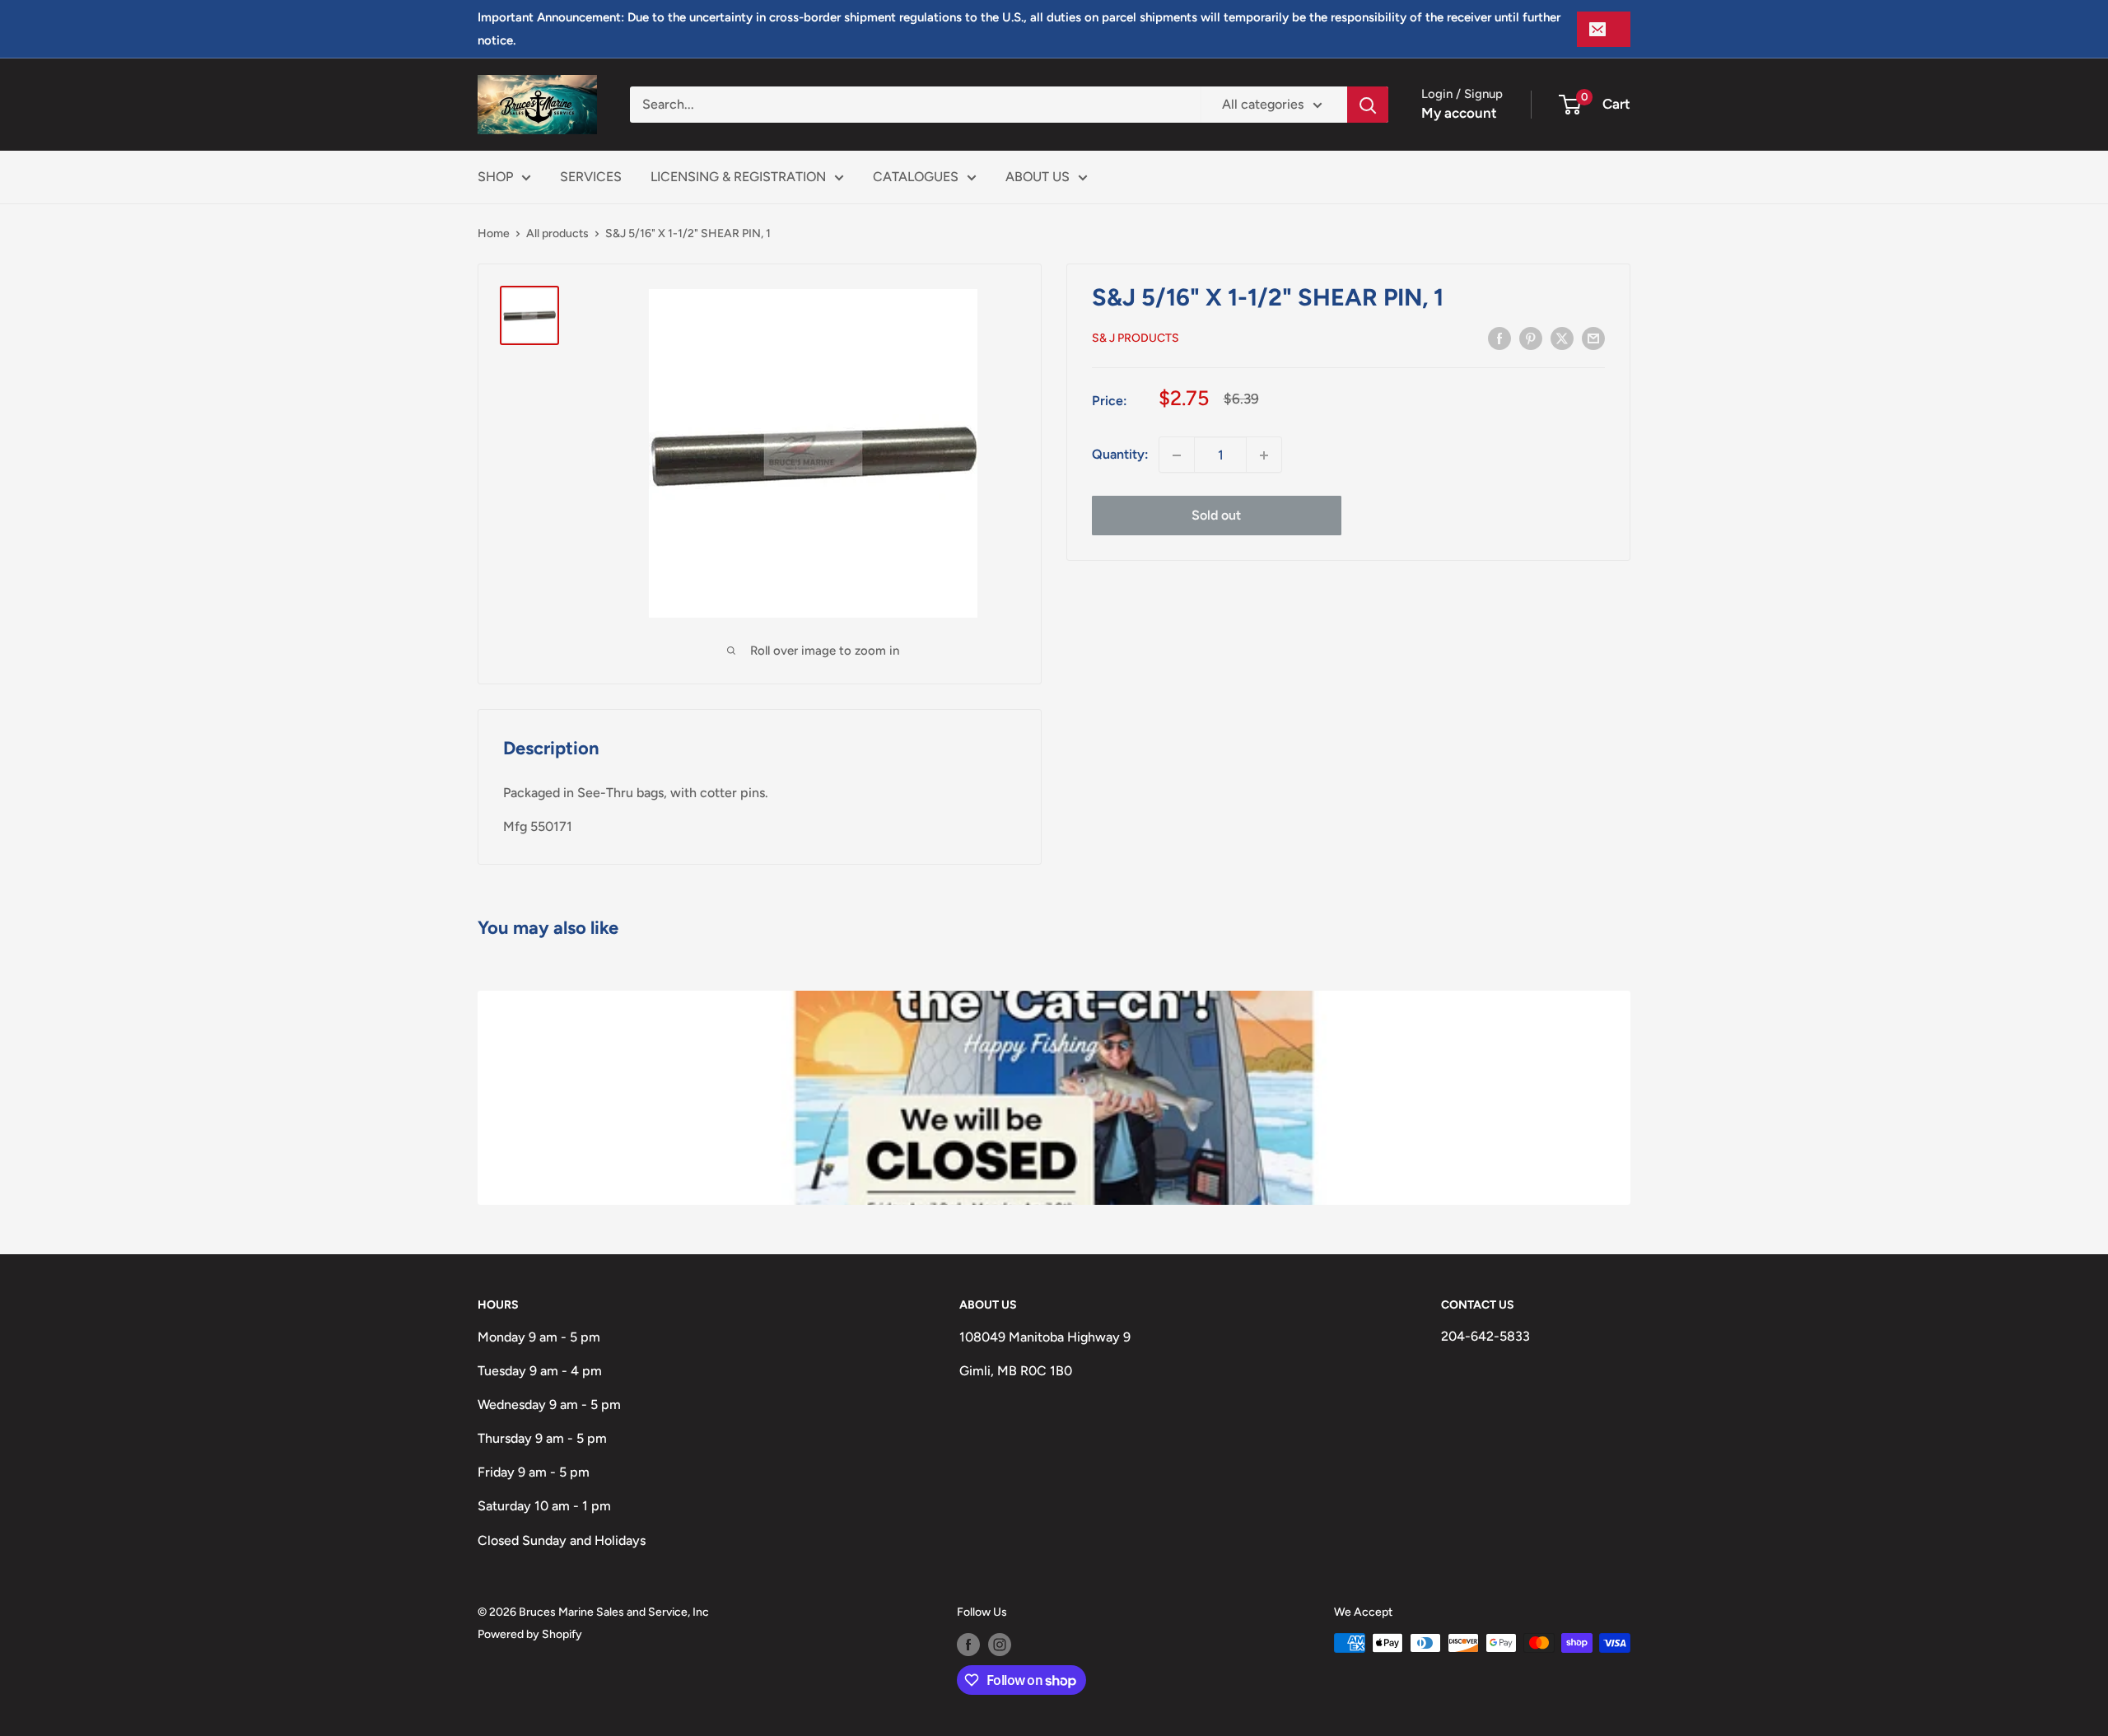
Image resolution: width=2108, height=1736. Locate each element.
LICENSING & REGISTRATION (738, 177)
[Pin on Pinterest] (1531, 338)
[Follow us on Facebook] (968, 1645)
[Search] (1368, 105)
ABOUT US (1038, 177)
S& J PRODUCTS (1136, 339)
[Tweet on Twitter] (1562, 338)
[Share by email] (1593, 338)
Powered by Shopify (530, 1634)
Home (494, 233)
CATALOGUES (916, 177)
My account (1459, 113)
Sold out (1216, 516)
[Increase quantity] (1264, 455)
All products (557, 233)
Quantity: (1120, 455)
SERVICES (591, 177)
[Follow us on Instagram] (1000, 1645)
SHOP (495, 177)
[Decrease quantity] (1177, 455)
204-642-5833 (1485, 1336)
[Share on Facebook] (1499, 338)
